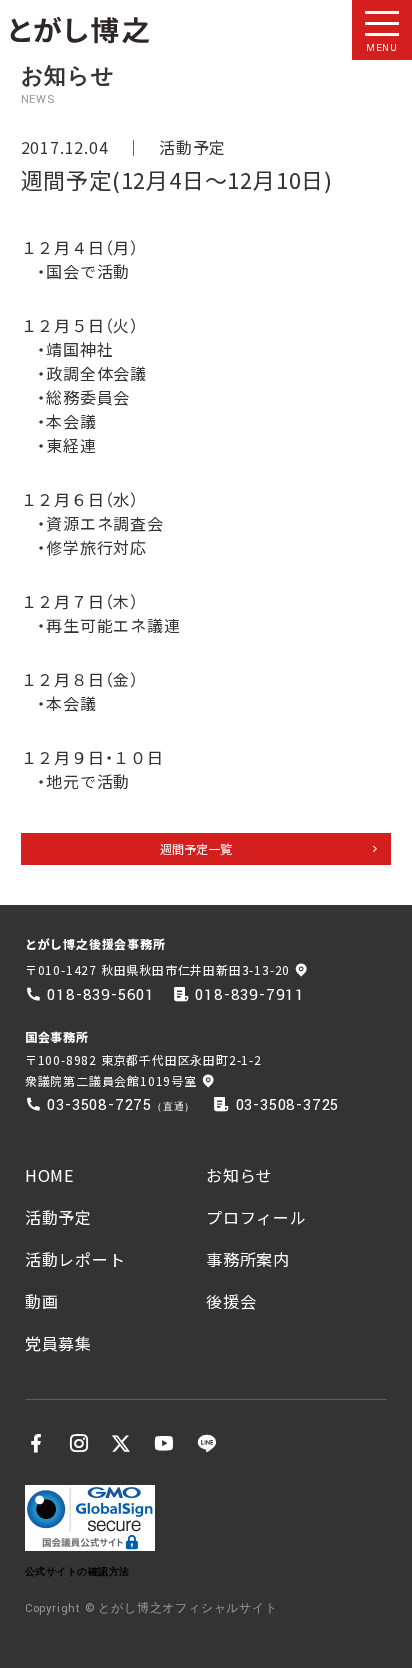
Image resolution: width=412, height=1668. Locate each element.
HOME (49, 1175)
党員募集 (58, 1343)
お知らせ (239, 1175)
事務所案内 (248, 1259)
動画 (42, 1301)
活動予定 (192, 147)
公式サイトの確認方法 (77, 1571)
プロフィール (256, 1217)
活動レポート (75, 1259)
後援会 (231, 1301)
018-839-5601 (101, 995)
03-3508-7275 (99, 1105)
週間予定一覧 (196, 848)
